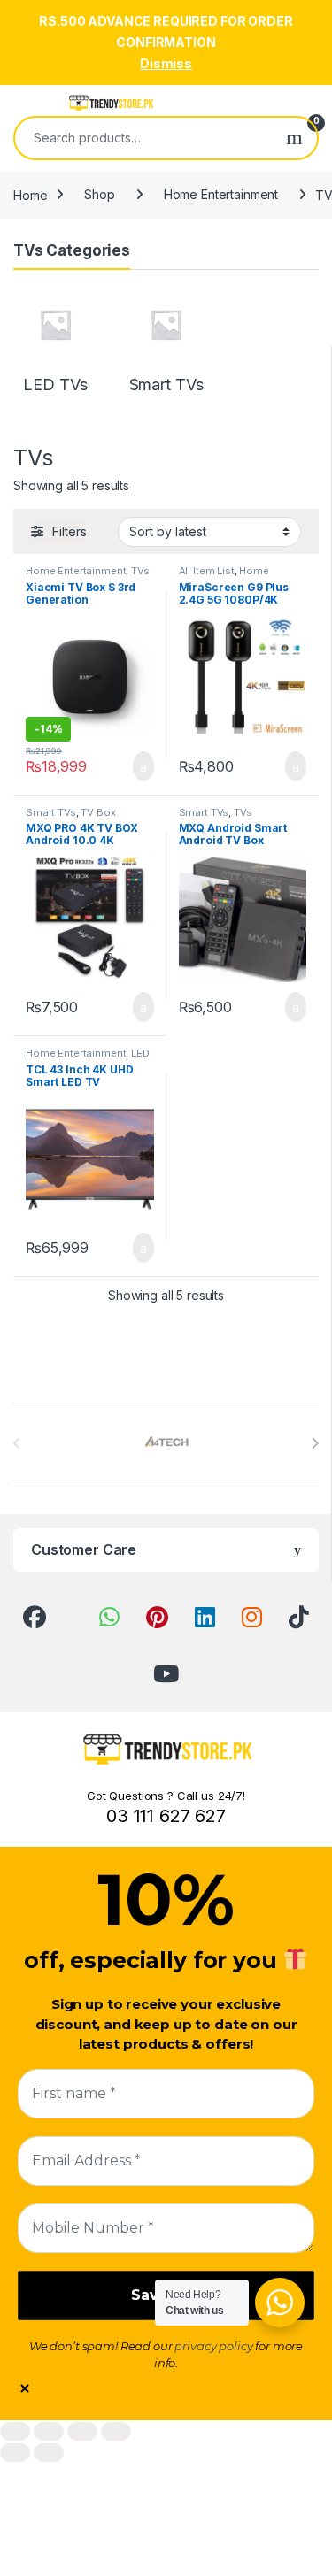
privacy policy (213, 2346)
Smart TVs (51, 812)
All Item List (207, 571)
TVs (140, 571)
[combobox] (143, 138)
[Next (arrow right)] (49, 2453)
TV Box (98, 812)
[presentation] (315, 1443)
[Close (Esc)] (116, 2431)
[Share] (82, 2431)
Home (30, 194)
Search (294, 138)
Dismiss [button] (166, 63)
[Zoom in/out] (15, 2431)
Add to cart (142, 766)
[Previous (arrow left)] (15, 2453)
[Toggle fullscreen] (49, 2431)
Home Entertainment (221, 194)
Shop (99, 194)
